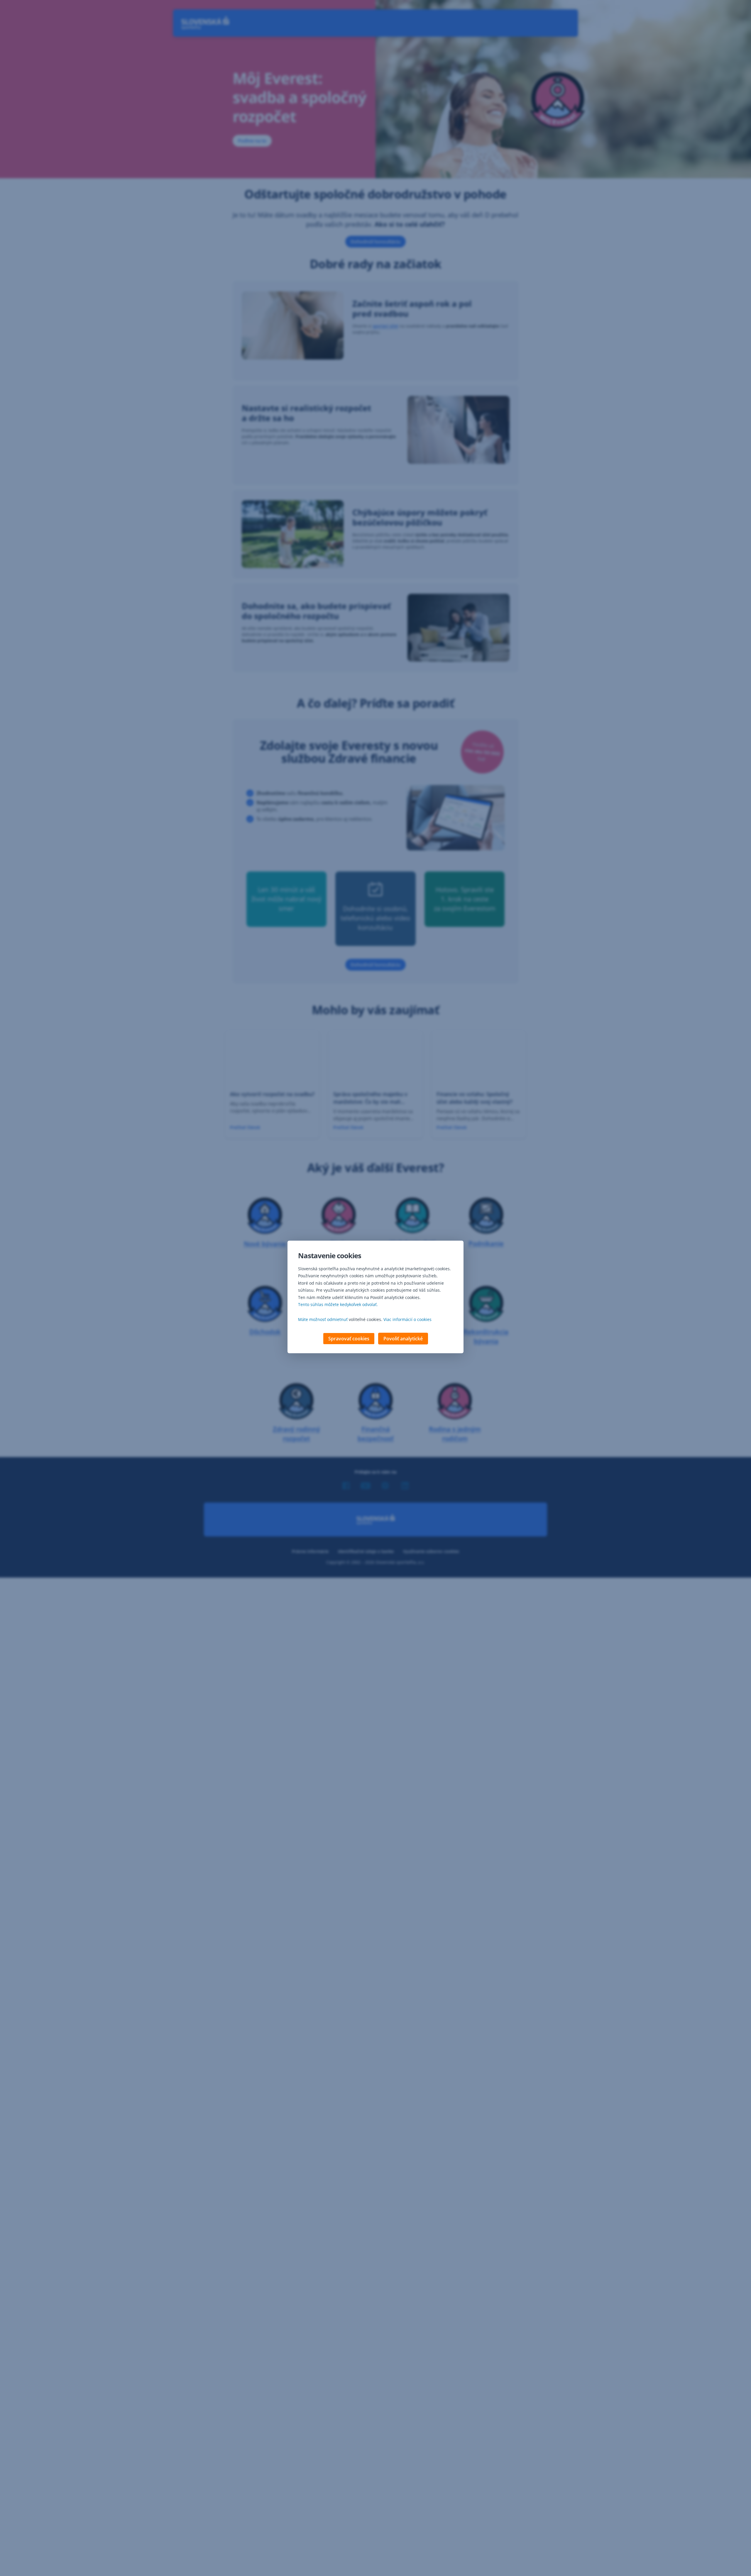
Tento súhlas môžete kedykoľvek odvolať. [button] (338, 1304)
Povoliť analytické (403, 1339)
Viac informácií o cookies (407, 1319)
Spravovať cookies (349, 1339)
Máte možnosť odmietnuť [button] (323, 1319)
